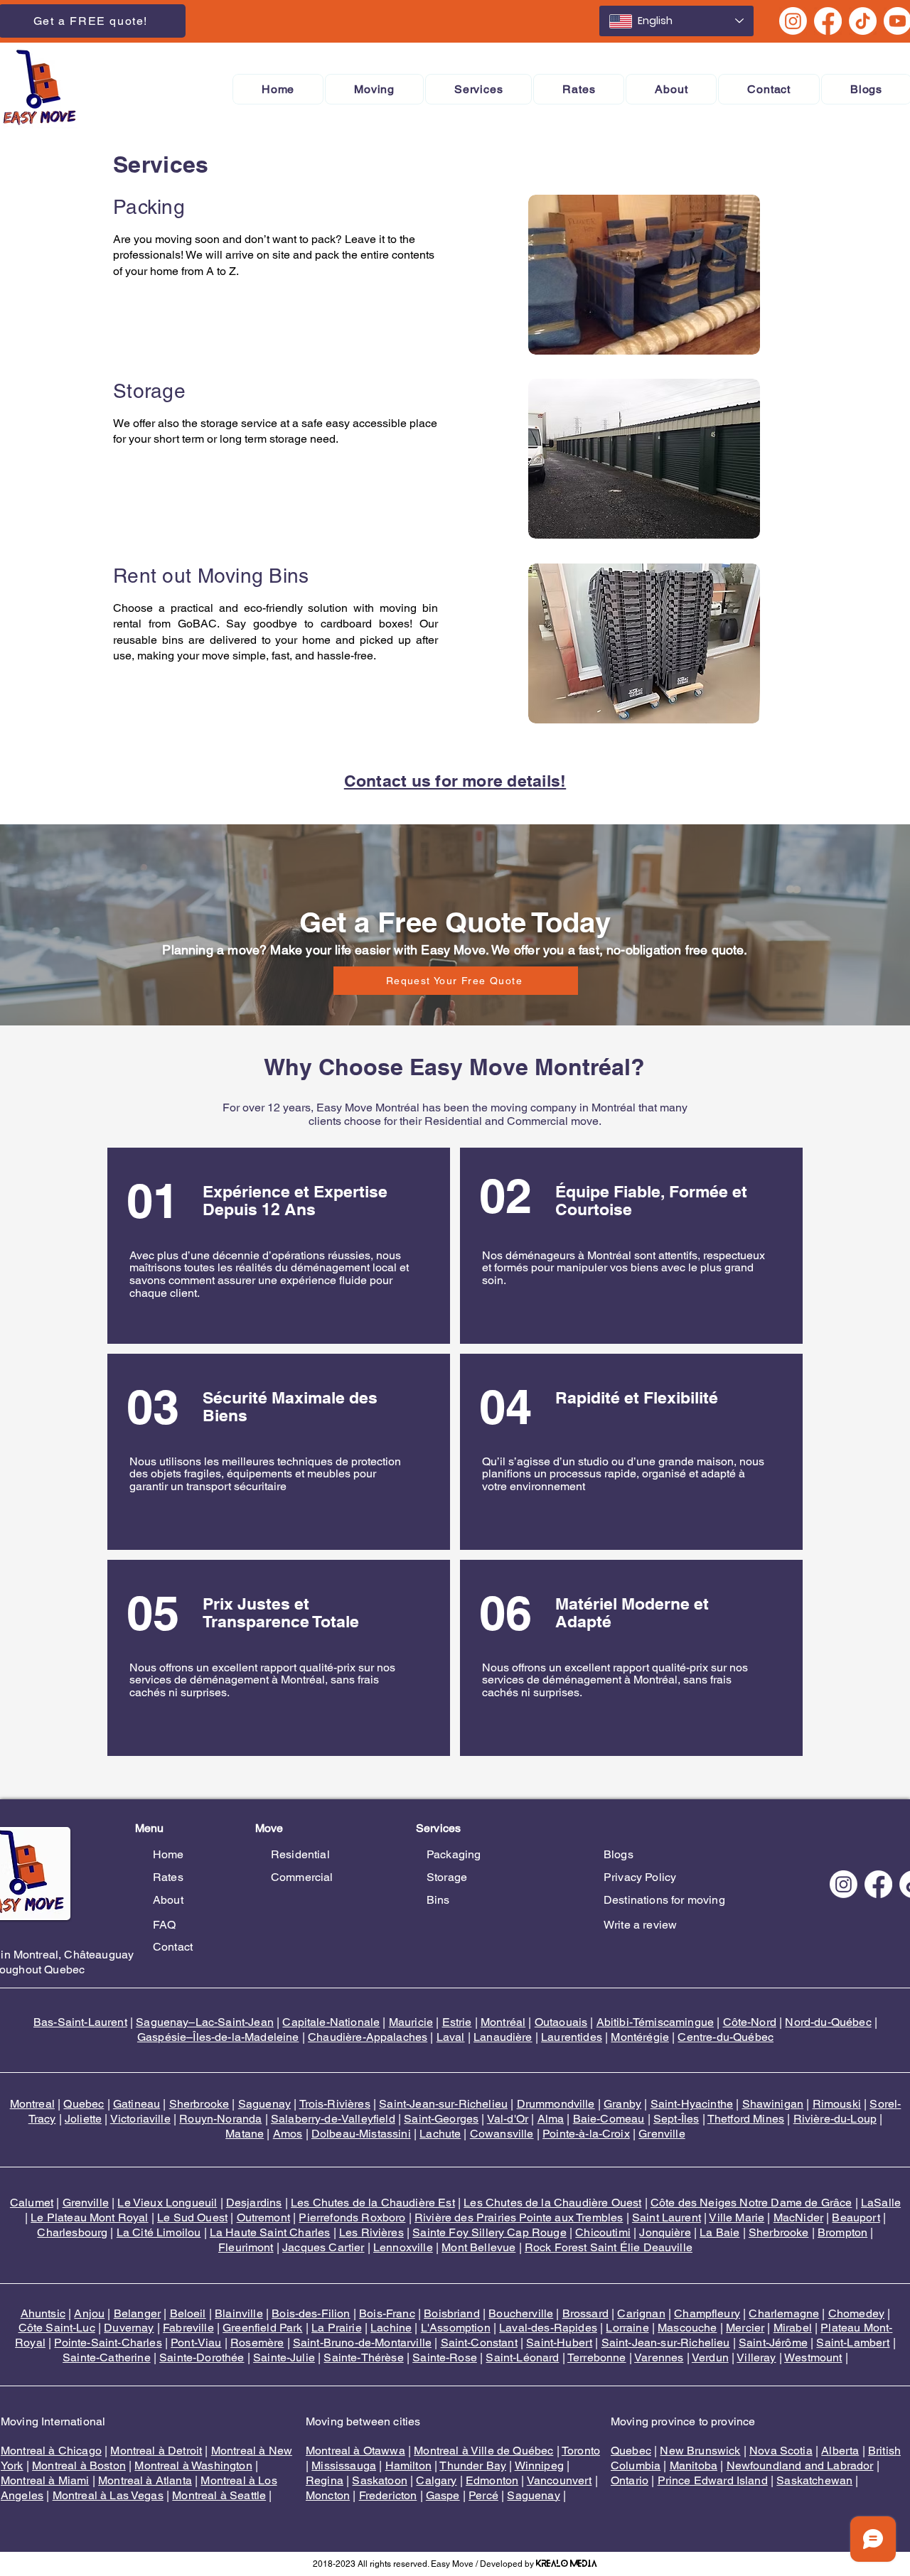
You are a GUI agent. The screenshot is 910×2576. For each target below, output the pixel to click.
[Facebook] (828, 21)
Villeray (756, 2357)
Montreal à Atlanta (145, 2480)
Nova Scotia (781, 2451)
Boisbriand (452, 2313)
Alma (551, 2119)
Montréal (503, 2022)
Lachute (440, 2134)
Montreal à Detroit (156, 2451)
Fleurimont (246, 2247)
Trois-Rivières (335, 2104)
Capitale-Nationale (331, 2022)
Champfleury (707, 2313)
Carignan (641, 2313)
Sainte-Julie (284, 2357)
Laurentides (572, 2037)
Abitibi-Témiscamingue (655, 2022)
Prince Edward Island (713, 2480)
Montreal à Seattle (219, 2495)
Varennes (659, 2357)
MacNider (798, 2217)
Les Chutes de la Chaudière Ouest (552, 2203)
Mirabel (793, 2328)
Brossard (585, 2313)
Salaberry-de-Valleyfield (333, 2119)
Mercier (745, 2328)
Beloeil (188, 2313)
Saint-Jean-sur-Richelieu (443, 2104)
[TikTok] (863, 21)
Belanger (137, 2313)
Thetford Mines (746, 2119)
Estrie (457, 2022)
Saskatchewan (814, 2480)
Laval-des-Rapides (548, 2328)
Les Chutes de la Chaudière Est (373, 2203)
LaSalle (881, 2203)
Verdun (710, 2357)
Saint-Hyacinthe (692, 2104)
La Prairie (337, 2328)
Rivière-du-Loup (835, 2119)
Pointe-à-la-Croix (586, 2134)
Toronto (581, 2451)
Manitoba (694, 2465)
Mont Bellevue (478, 2247)
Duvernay (129, 2328)
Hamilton (408, 2465)
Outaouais (561, 2022)
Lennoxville (403, 2247)
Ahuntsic (43, 2313)
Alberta (840, 2451)
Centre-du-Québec (726, 2037)
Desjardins (254, 2203)
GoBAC (197, 624)
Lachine (391, 2328)
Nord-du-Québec (828, 2022)
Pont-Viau (196, 2343)
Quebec (84, 2104)
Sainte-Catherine (107, 2357)
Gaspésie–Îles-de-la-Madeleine (218, 2037)
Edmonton (492, 2480)
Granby (622, 2104)
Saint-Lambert (853, 2343)
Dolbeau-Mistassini (361, 2134)
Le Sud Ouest (192, 2217)
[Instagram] (793, 21)
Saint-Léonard (522, 2357)
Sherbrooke (199, 2104)
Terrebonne (597, 2357)
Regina (325, 2480)
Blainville (239, 2313)
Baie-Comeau (609, 2119)
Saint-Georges (441, 2119)
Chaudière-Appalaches (368, 2037)
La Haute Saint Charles (270, 2232)
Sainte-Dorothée (202, 2357)
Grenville (662, 2134)
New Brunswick (700, 2451)
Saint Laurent (667, 2217)
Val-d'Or (508, 2119)
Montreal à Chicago (51, 2451)
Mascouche (687, 2328)
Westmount (813, 2357)
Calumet (32, 2203)
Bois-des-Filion (311, 2313)
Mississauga (344, 2465)
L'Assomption (456, 2328)
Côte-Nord (750, 2022)
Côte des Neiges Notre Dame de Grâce (751, 2203)
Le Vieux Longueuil (167, 2203)
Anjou (89, 2313)
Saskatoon (379, 2480)
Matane (245, 2134)
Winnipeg (539, 2465)
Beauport (856, 2217)
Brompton (842, 2232)
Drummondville (556, 2104)
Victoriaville (140, 2119)
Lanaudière (503, 2037)
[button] (374, 89)
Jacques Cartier (323, 2247)
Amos (288, 2134)
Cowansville (502, 2134)
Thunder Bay (473, 2465)
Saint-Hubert (559, 2343)
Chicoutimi (603, 2232)
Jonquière (665, 2232)
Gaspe (443, 2495)
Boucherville (521, 2313)
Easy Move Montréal (368, 1108)
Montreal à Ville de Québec (483, 2451)
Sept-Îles (676, 2119)
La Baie (719, 2232)
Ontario (630, 2480)
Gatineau (136, 2104)
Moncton (328, 2495)
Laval (451, 2037)
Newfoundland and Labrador (800, 2465)
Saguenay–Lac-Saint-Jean (205, 2022)
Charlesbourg (72, 2232)
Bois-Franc (387, 2313)
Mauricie (411, 2022)
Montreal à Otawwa (355, 2451)
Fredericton (388, 2495)
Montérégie (640, 2037)
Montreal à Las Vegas (108, 2495)
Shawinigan (773, 2104)
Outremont (263, 2217)
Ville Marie (737, 2217)
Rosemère (257, 2343)
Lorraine (627, 2328)
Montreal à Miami (45, 2480)
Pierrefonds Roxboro (352, 2217)
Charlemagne (784, 2313)
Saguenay (264, 2104)
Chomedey (856, 2313)
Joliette (83, 2119)
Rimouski (837, 2104)
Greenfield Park (262, 2328)
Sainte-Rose (445, 2357)
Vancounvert (560, 2480)
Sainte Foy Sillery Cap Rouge (489, 2232)
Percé (483, 2495)
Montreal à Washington (193, 2465)
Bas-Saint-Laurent (80, 2022)
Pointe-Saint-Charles (108, 2343)
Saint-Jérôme (773, 2343)
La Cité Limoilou (159, 2232)
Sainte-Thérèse (363, 2357)
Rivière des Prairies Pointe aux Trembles (519, 2217)
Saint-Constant (479, 2343)
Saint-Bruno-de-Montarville (362, 2343)
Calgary (436, 2480)
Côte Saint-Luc (57, 2328)
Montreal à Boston (79, 2465)
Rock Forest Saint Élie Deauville (609, 2247)
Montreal (32, 2104)
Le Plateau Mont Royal (89, 2217)
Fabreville (188, 2328)
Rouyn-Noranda (220, 2119)
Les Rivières (371, 2232)
